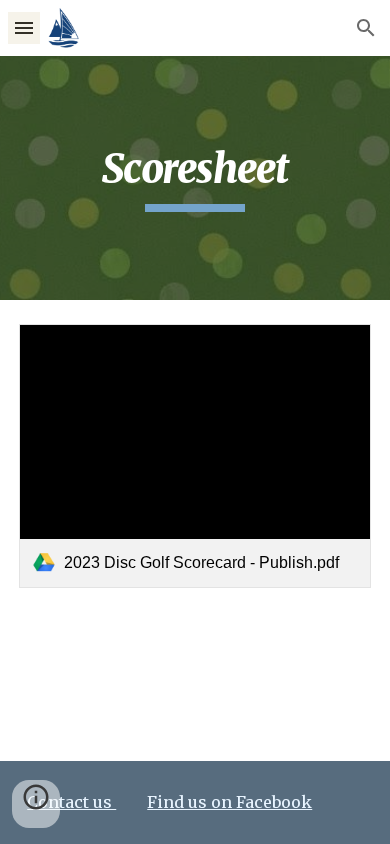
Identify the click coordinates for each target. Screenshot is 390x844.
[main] (195, 178)
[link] (195, 456)
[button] (24, 27)
